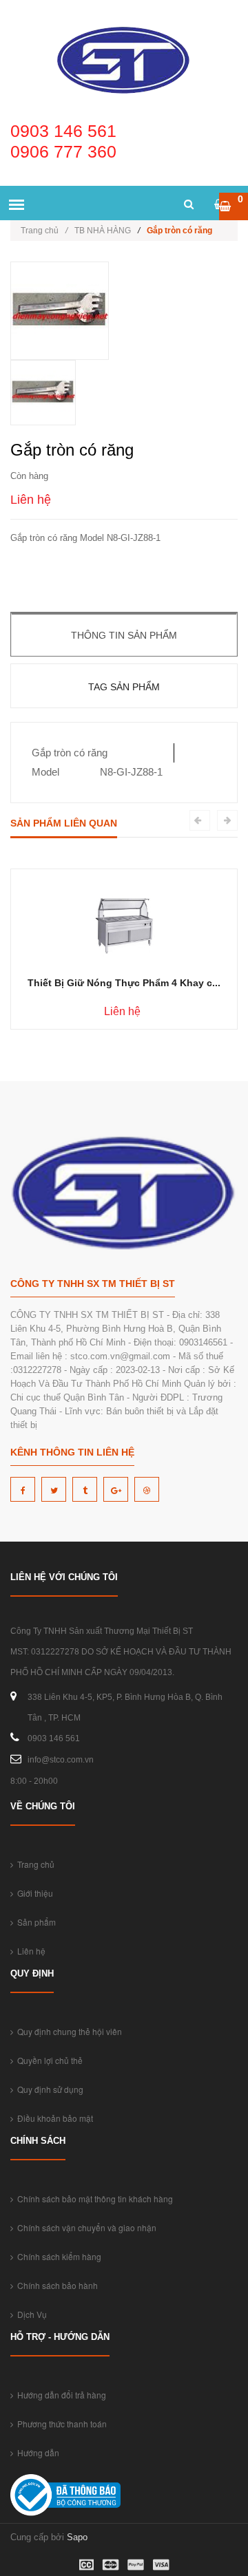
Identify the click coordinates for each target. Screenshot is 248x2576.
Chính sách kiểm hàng (57, 2256)
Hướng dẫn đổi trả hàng (60, 2395)
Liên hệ (29, 1951)
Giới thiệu (33, 1893)
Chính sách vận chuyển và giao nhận (85, 2227)
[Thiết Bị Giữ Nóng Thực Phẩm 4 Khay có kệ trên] (124, 917)
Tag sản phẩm (124, 687)
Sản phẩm (34, 1922)
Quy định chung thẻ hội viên (68, 2031)
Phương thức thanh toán (60, 2424)
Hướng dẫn (36, 2452)
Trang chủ (44, 231)
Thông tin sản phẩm (124, 635)
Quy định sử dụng (48, 2089)
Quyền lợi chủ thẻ (48, 2060)
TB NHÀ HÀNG (103, 231)
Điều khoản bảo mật (53, 2118)
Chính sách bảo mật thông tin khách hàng (93, 2199)
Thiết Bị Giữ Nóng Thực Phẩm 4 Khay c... (124, 983)
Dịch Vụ (30, 2314)
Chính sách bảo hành (55, 2285)
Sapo (77, 2537)
